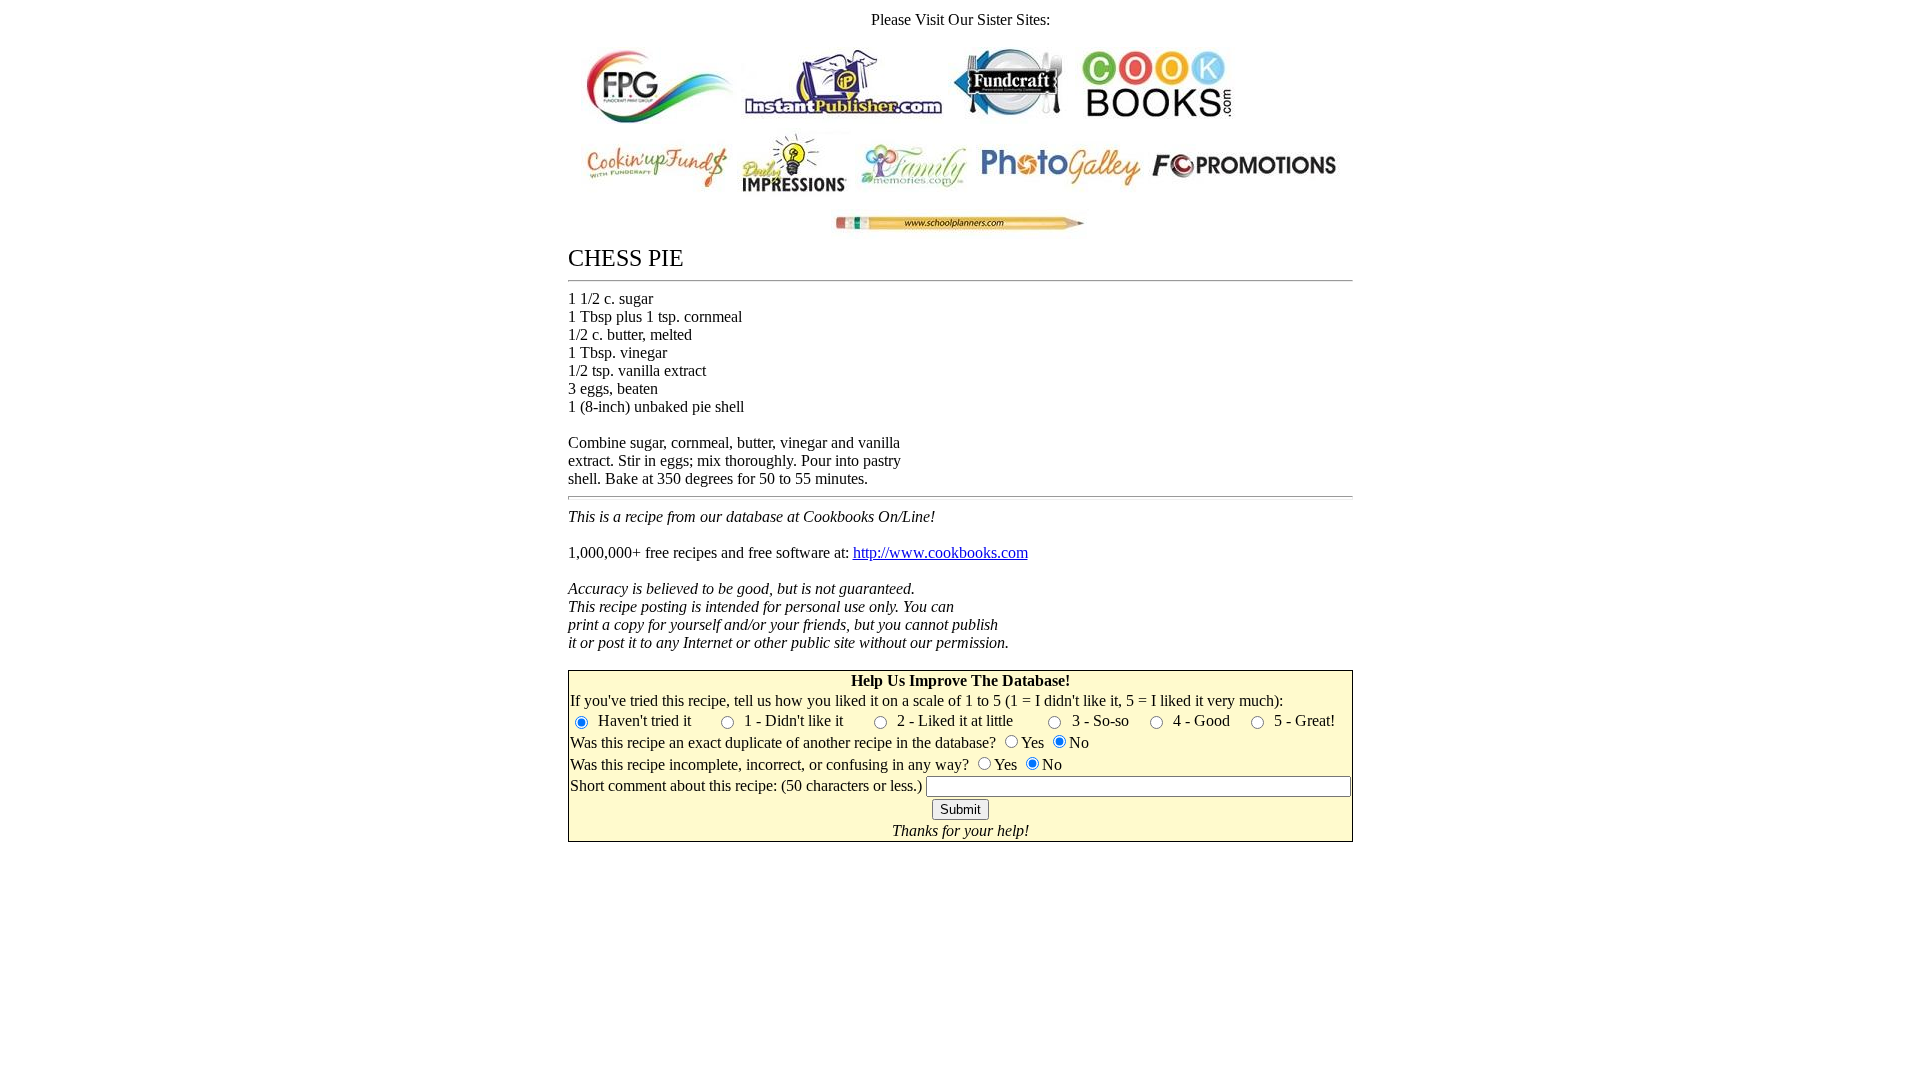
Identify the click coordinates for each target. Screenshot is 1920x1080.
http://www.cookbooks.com (940, 552)
